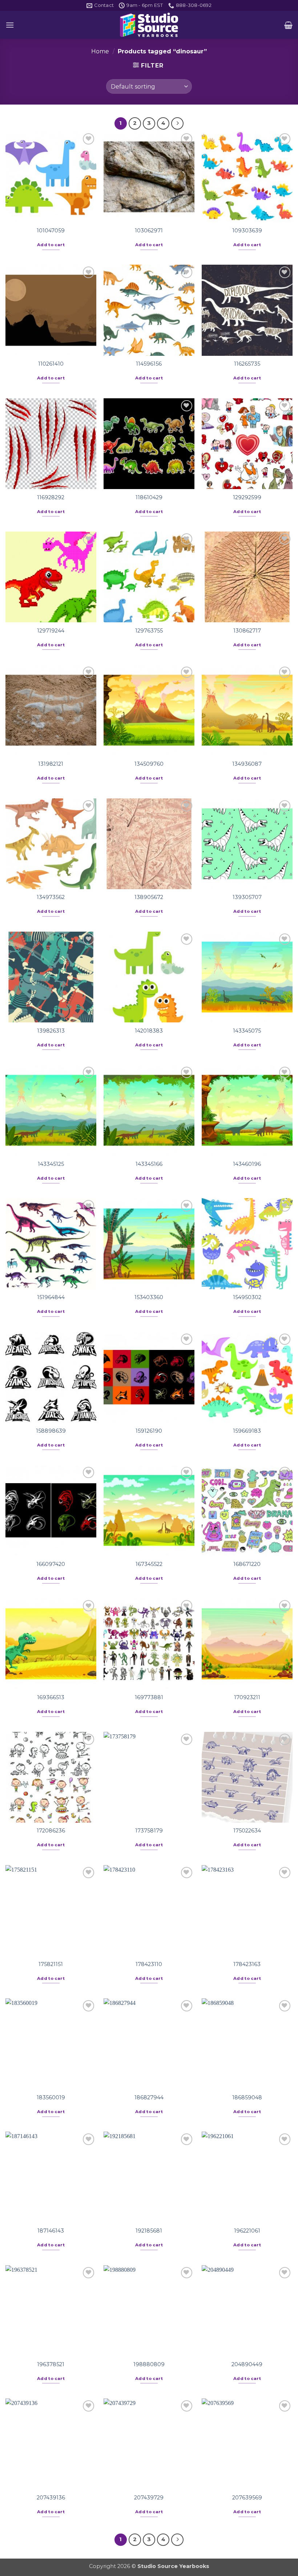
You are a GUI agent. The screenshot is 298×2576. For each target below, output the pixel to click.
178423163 (247, 1964)
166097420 (51, 1564)
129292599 (247, 497)
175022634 (247, 1831)
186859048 (247, 2097)
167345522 (149, 1564)
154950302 (247, 1297)
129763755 (149, 631)
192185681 (149, 2231)
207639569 (247, 2498)
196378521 (51, 2364)
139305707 (247, 897)
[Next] (177, 123)
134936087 (247, 764)
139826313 (51, 1031)
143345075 (247, 1031)
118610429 (149, 497)
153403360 (149, 1297)
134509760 (149, 764)
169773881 (149, 1697)
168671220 (247, 1564)
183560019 (51, 2097)
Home (100, 51)
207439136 (51, 2498)
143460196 (247, 1164)
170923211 (247, 1697)
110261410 (51, 364)
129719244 (51, 631)
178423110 (149, 1964)
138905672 (149, 897)
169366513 (51, 1697)
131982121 (51, 764)
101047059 (51, 231)
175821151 (51, 1964)
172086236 (51, 1831)
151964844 (51, 1297)
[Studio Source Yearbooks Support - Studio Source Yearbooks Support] (149, 25)
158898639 (51, 1431)
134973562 (51, 897)
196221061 (247, 2231)
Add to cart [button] (51, 245)
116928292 (51, 497)
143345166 (149, 1164)
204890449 (247, 2364)
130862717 (247, 631)
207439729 (149, 2498)
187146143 (51, 2231)
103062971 (149, 231)
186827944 (149, 2097)
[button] (10, 25)
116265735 (247, 364)
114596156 (149, 364)
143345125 (51, 1164)
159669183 (247, 1431)
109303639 (247, 231)
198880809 (149, 2364)
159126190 (149, 1431)
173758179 (149, 1831)
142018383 (149, 1031)
